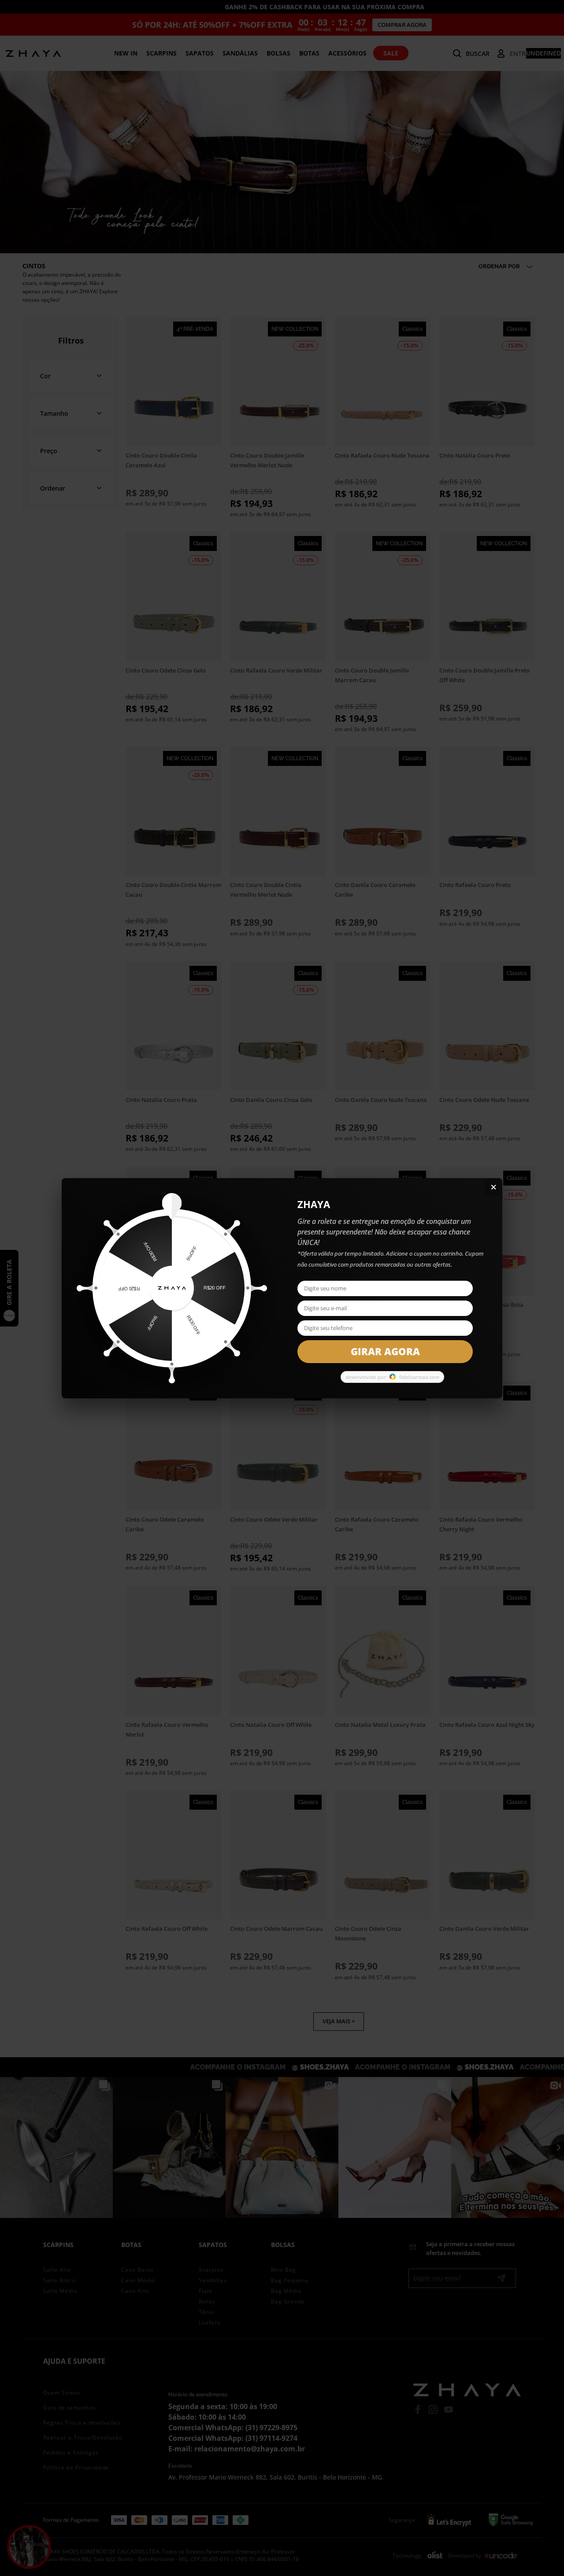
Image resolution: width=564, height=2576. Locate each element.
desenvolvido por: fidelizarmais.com (392, 1377)
